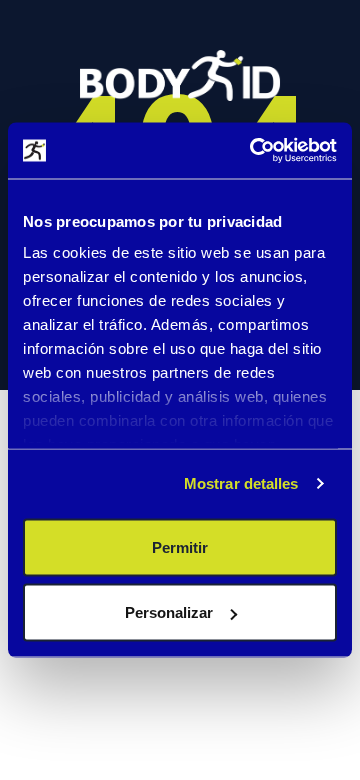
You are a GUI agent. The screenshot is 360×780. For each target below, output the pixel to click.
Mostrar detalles (241, 483)
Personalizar (169, 612)
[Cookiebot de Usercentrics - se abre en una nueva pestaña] (254, 151)
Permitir (180, 546)
